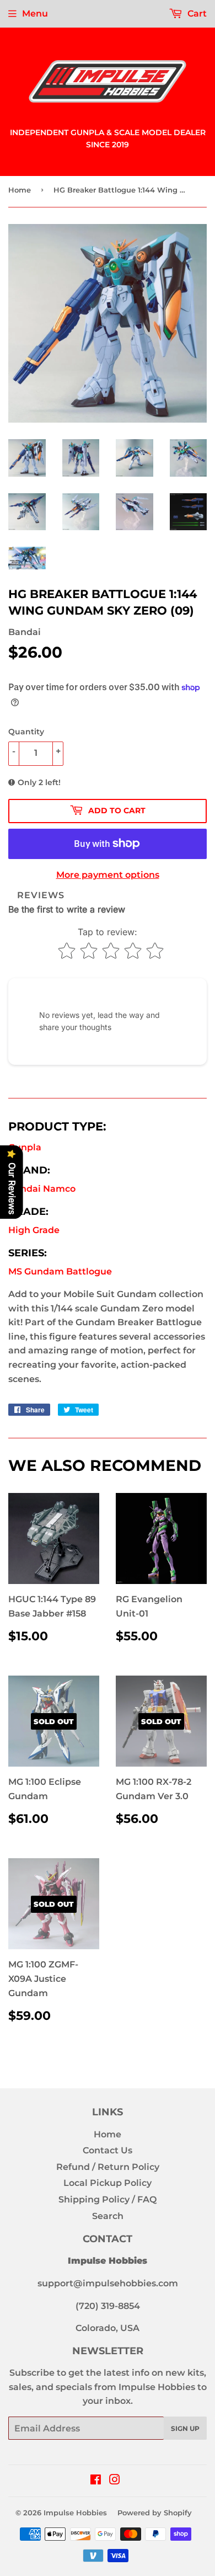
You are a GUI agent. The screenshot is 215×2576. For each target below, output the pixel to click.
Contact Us (108, 2150)
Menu (35, 14)
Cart (196, 14)
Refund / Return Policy (108, 2167)
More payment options (108, 875)
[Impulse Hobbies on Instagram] (115, 2481)
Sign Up (185, 2428)
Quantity (26, 732)
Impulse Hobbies (75, 2513)
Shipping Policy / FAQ (108, 2199)
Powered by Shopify (155, 2513)
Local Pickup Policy (108, 2183)
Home (20, 190)
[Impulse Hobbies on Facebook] (96, 2481)
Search (108, 2216)
